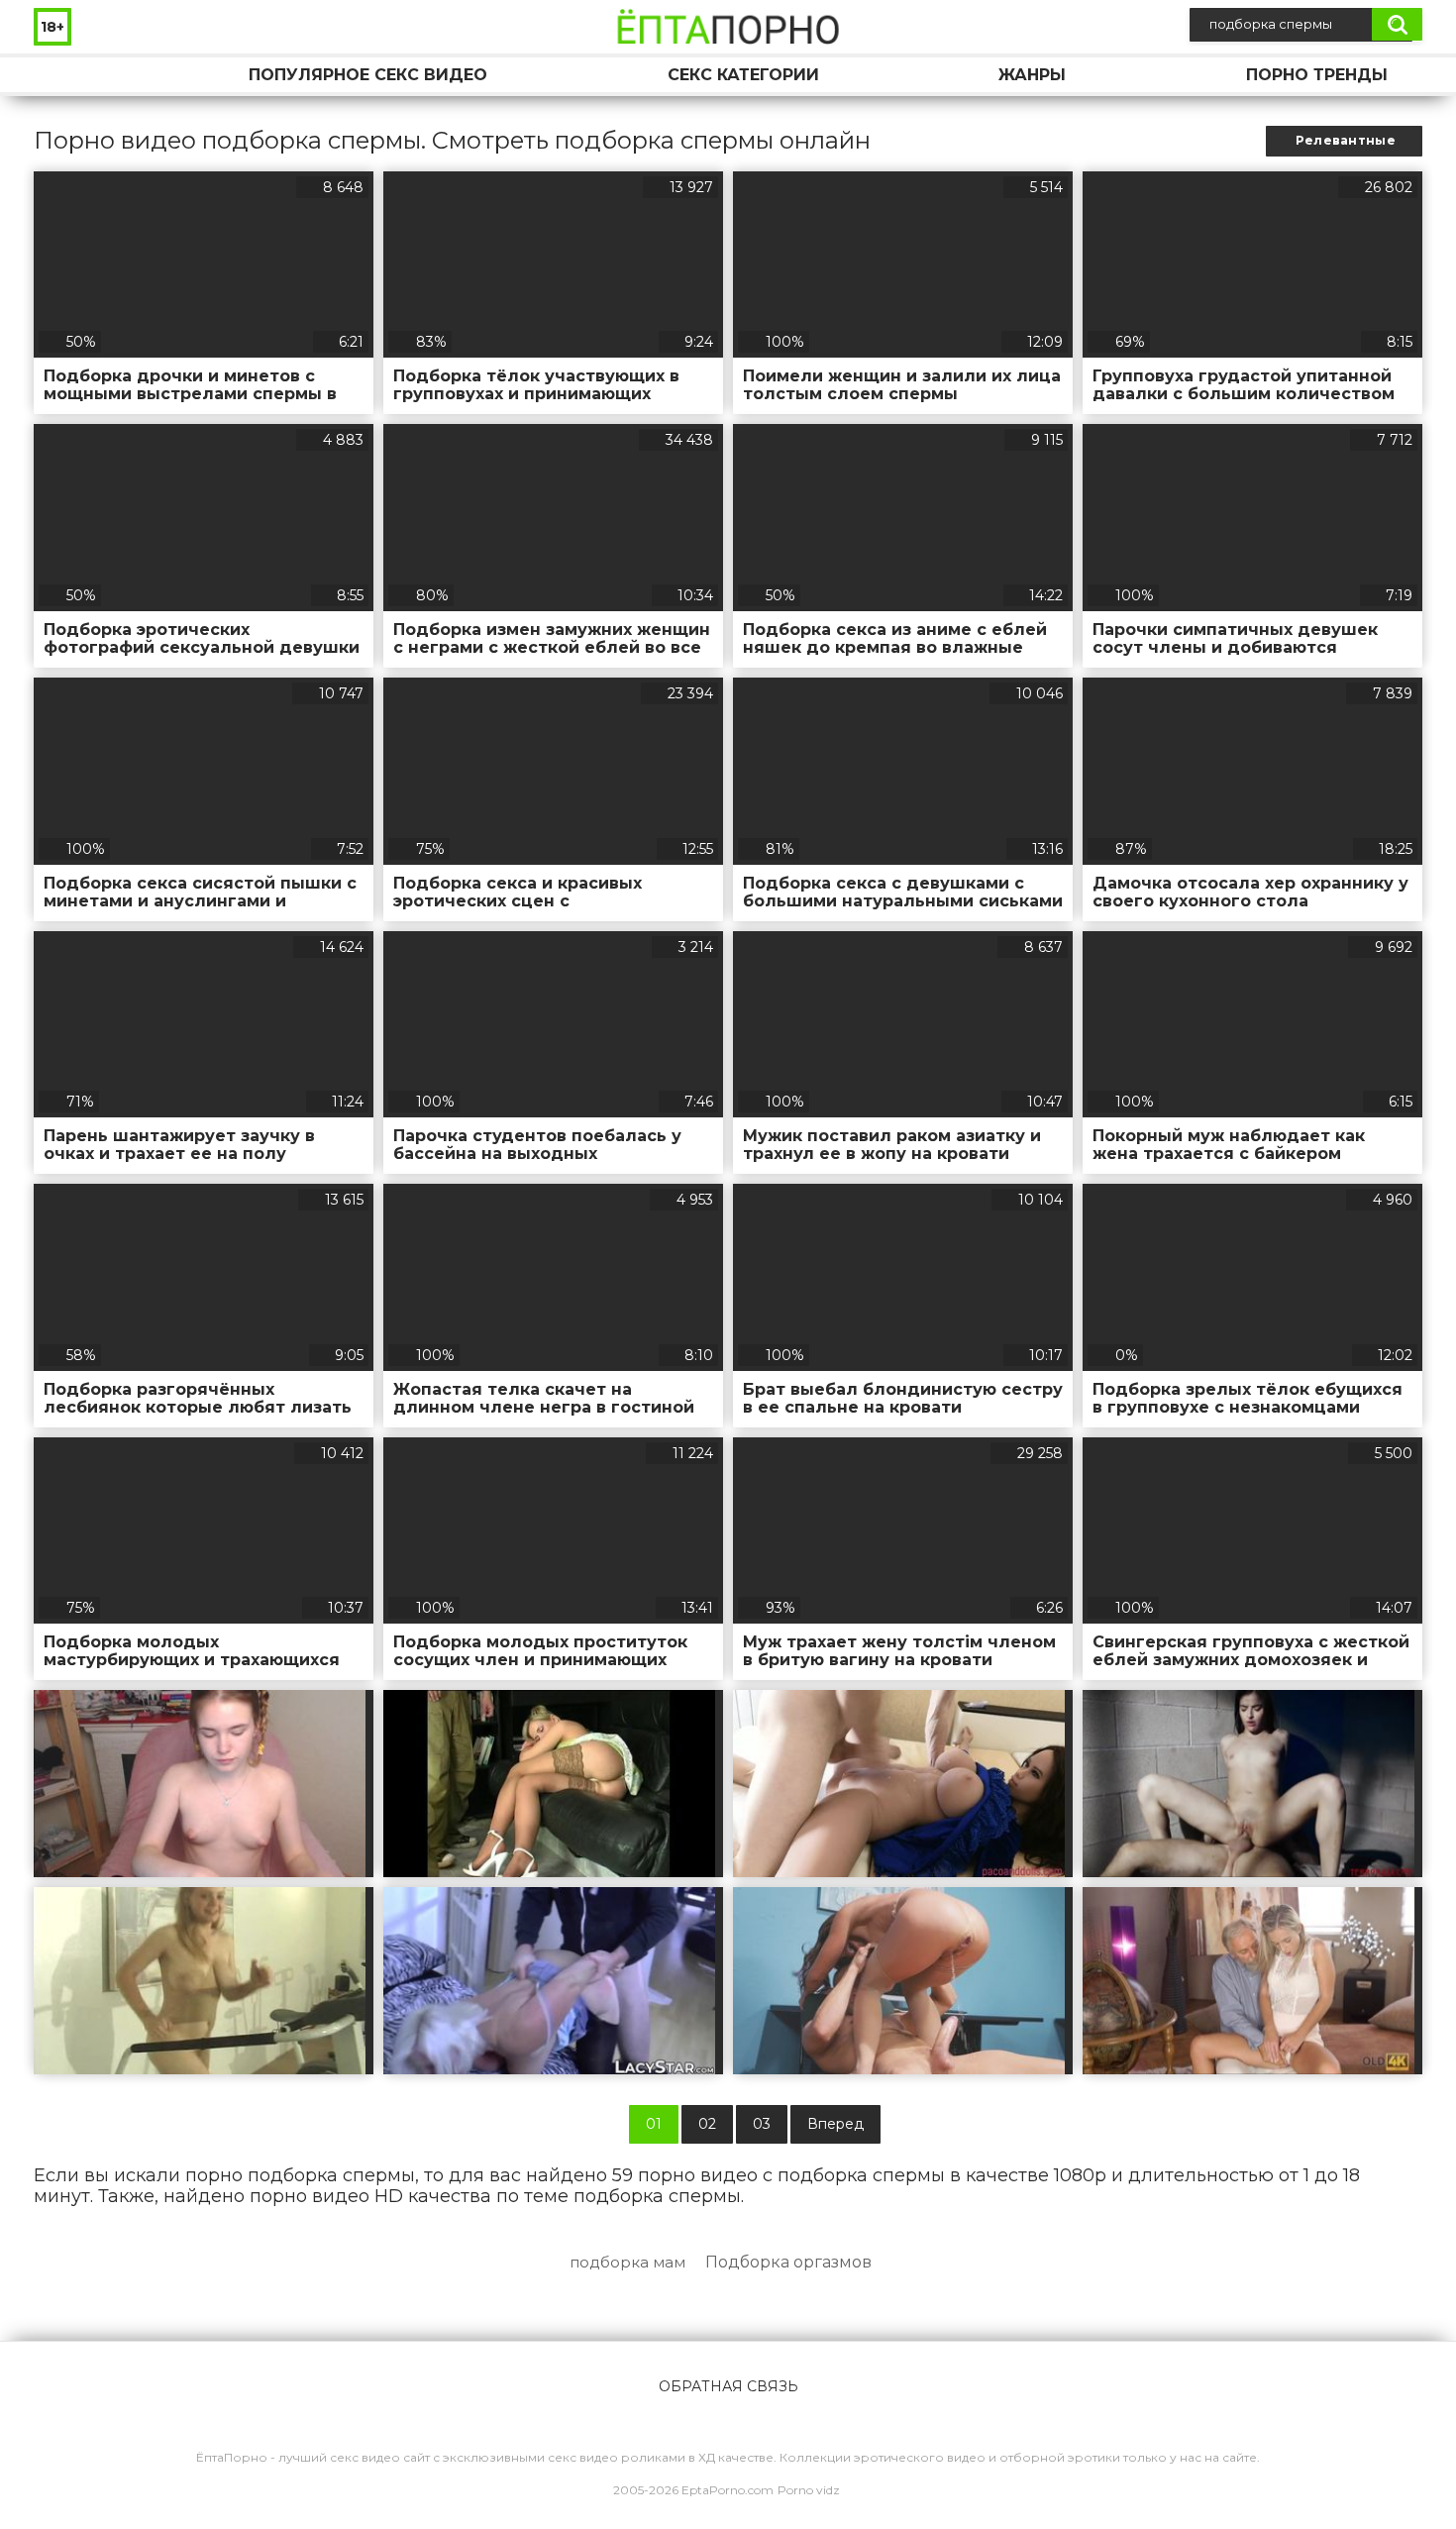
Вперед (835, 2124)
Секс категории (743, 75)
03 (762, 2124)
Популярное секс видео (368, 75)
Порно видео (68, 75)
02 (707, 2124)
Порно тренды (1317, 75)
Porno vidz (809, 2490)
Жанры (1032, 75)
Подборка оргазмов (788, 2262)
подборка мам (627, 2262)
